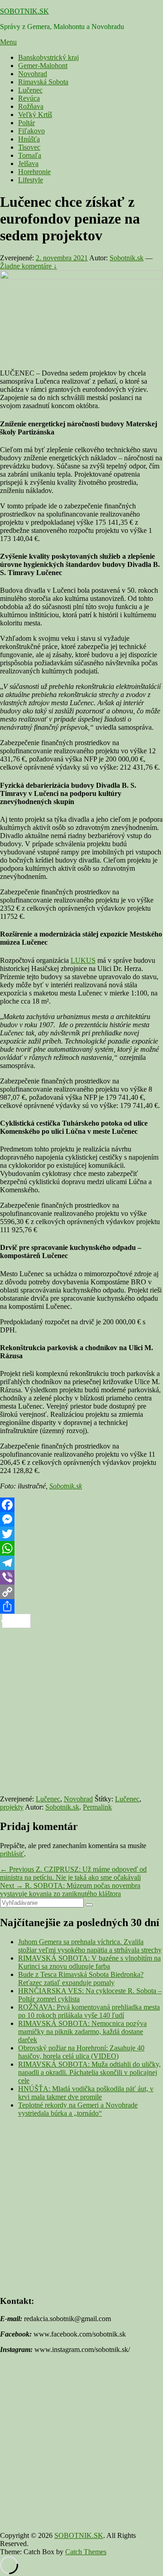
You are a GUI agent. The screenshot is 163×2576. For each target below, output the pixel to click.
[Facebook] (81, 1505)
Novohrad (33, 74)
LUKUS (83, 960)
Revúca (29, 98)
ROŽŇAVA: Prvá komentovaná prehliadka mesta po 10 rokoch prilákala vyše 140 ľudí (89, 2011)
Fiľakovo (31, 131)
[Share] (81, 1606)
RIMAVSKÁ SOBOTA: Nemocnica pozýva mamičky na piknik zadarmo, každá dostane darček (82, 2032)
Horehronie (34, 172)
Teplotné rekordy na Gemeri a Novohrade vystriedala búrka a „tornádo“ (78, 2109)
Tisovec (29, 147)
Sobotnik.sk (127, 258)
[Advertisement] (81, 1710)
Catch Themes (86, 2552)
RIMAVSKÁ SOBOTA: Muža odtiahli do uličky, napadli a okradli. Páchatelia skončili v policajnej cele (89, 2072)
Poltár (26, 123)
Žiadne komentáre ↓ (29, 266)
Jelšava (28, 163)
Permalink (97, 1807)
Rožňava (31, 106)
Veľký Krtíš (35, 115)
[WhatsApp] (81, 1548)
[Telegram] (81, 1563)
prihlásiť (12, 1854)
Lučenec (30, 90)
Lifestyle (31, 180)
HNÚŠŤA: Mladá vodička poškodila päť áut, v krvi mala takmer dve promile (86, 2093)
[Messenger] (81, 1519)
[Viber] (81, 1577)
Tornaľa (30, 155)
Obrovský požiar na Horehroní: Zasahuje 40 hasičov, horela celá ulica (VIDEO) (81, 2052)
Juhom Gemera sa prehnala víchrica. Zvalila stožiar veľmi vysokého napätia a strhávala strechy (90, 1946)
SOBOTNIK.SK (24, 11)
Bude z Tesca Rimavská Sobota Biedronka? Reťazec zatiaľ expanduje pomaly (81, 1978)
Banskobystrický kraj (48, 57)
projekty (12, 1807)
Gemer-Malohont (43, 66)
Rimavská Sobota (43, 82)
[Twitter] (81, 1534)
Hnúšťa (29, 139)
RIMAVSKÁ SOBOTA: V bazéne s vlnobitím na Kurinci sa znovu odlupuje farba (89, 1962)
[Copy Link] (81, 1592)
